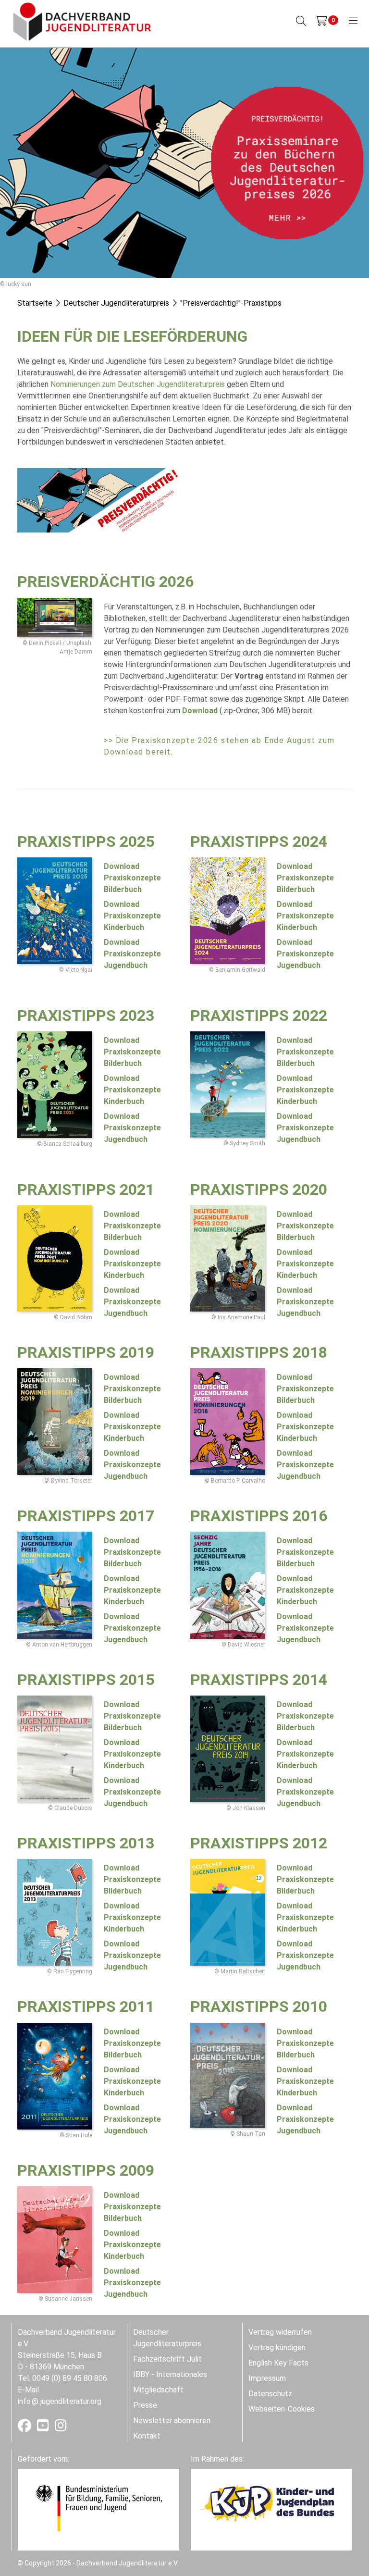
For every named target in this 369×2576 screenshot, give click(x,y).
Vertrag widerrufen (280, 2332)
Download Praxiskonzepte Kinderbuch (132, 1264)
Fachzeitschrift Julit (167, 2359)
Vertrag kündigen (277, 2347)
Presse (145, 2405)
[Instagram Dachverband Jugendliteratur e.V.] (61, 2428)
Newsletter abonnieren (172, 2421)
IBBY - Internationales (170, 2374)
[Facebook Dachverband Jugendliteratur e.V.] (25, 2428)
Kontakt (147, 2436)
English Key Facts (278, 2363)
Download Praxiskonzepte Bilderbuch (132, 1226)
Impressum (267, 2378)
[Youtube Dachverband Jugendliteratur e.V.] (44, 2428)
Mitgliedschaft (158, 2390)
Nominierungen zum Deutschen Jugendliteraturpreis (138, 384)
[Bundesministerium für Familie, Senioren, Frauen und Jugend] (98, 2508)
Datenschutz (270, 2394)
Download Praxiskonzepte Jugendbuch (132, 1302)
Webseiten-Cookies (282, 2409)
